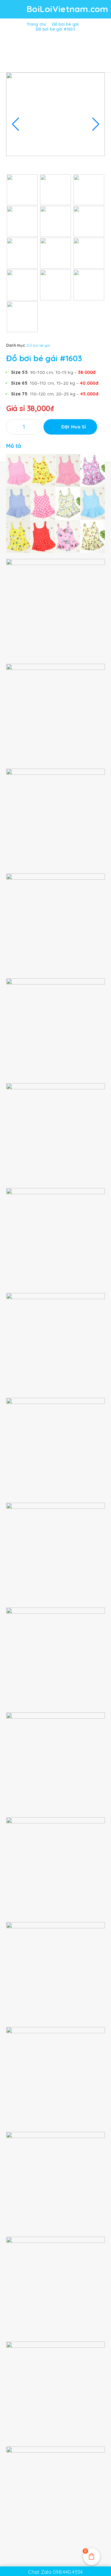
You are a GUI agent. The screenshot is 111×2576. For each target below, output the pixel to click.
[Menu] (13, 9)
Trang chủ (36, 24)
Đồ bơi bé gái (66, 24)
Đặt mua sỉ (74, 427)
